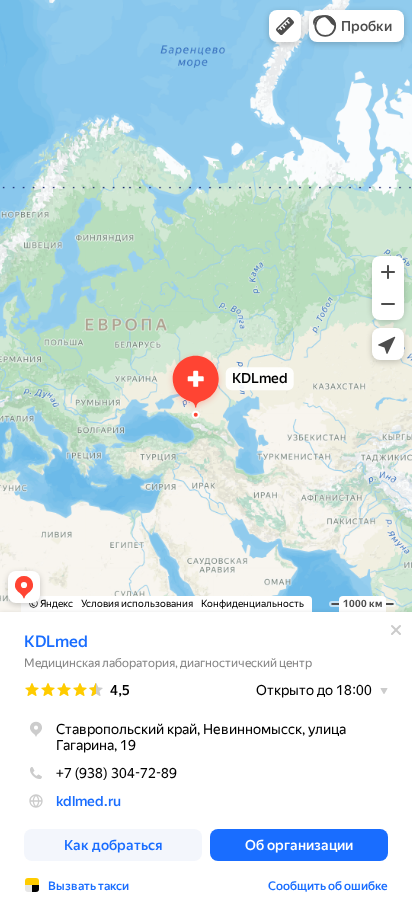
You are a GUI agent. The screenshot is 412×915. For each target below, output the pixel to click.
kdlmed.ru (88, 801)
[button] (285, 26)
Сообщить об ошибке (328, 886)
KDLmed (56, 641)
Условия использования (137, 603)
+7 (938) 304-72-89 (116, 773)
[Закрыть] (396, 630)
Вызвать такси (88, 886)
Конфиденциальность (252, 603)
